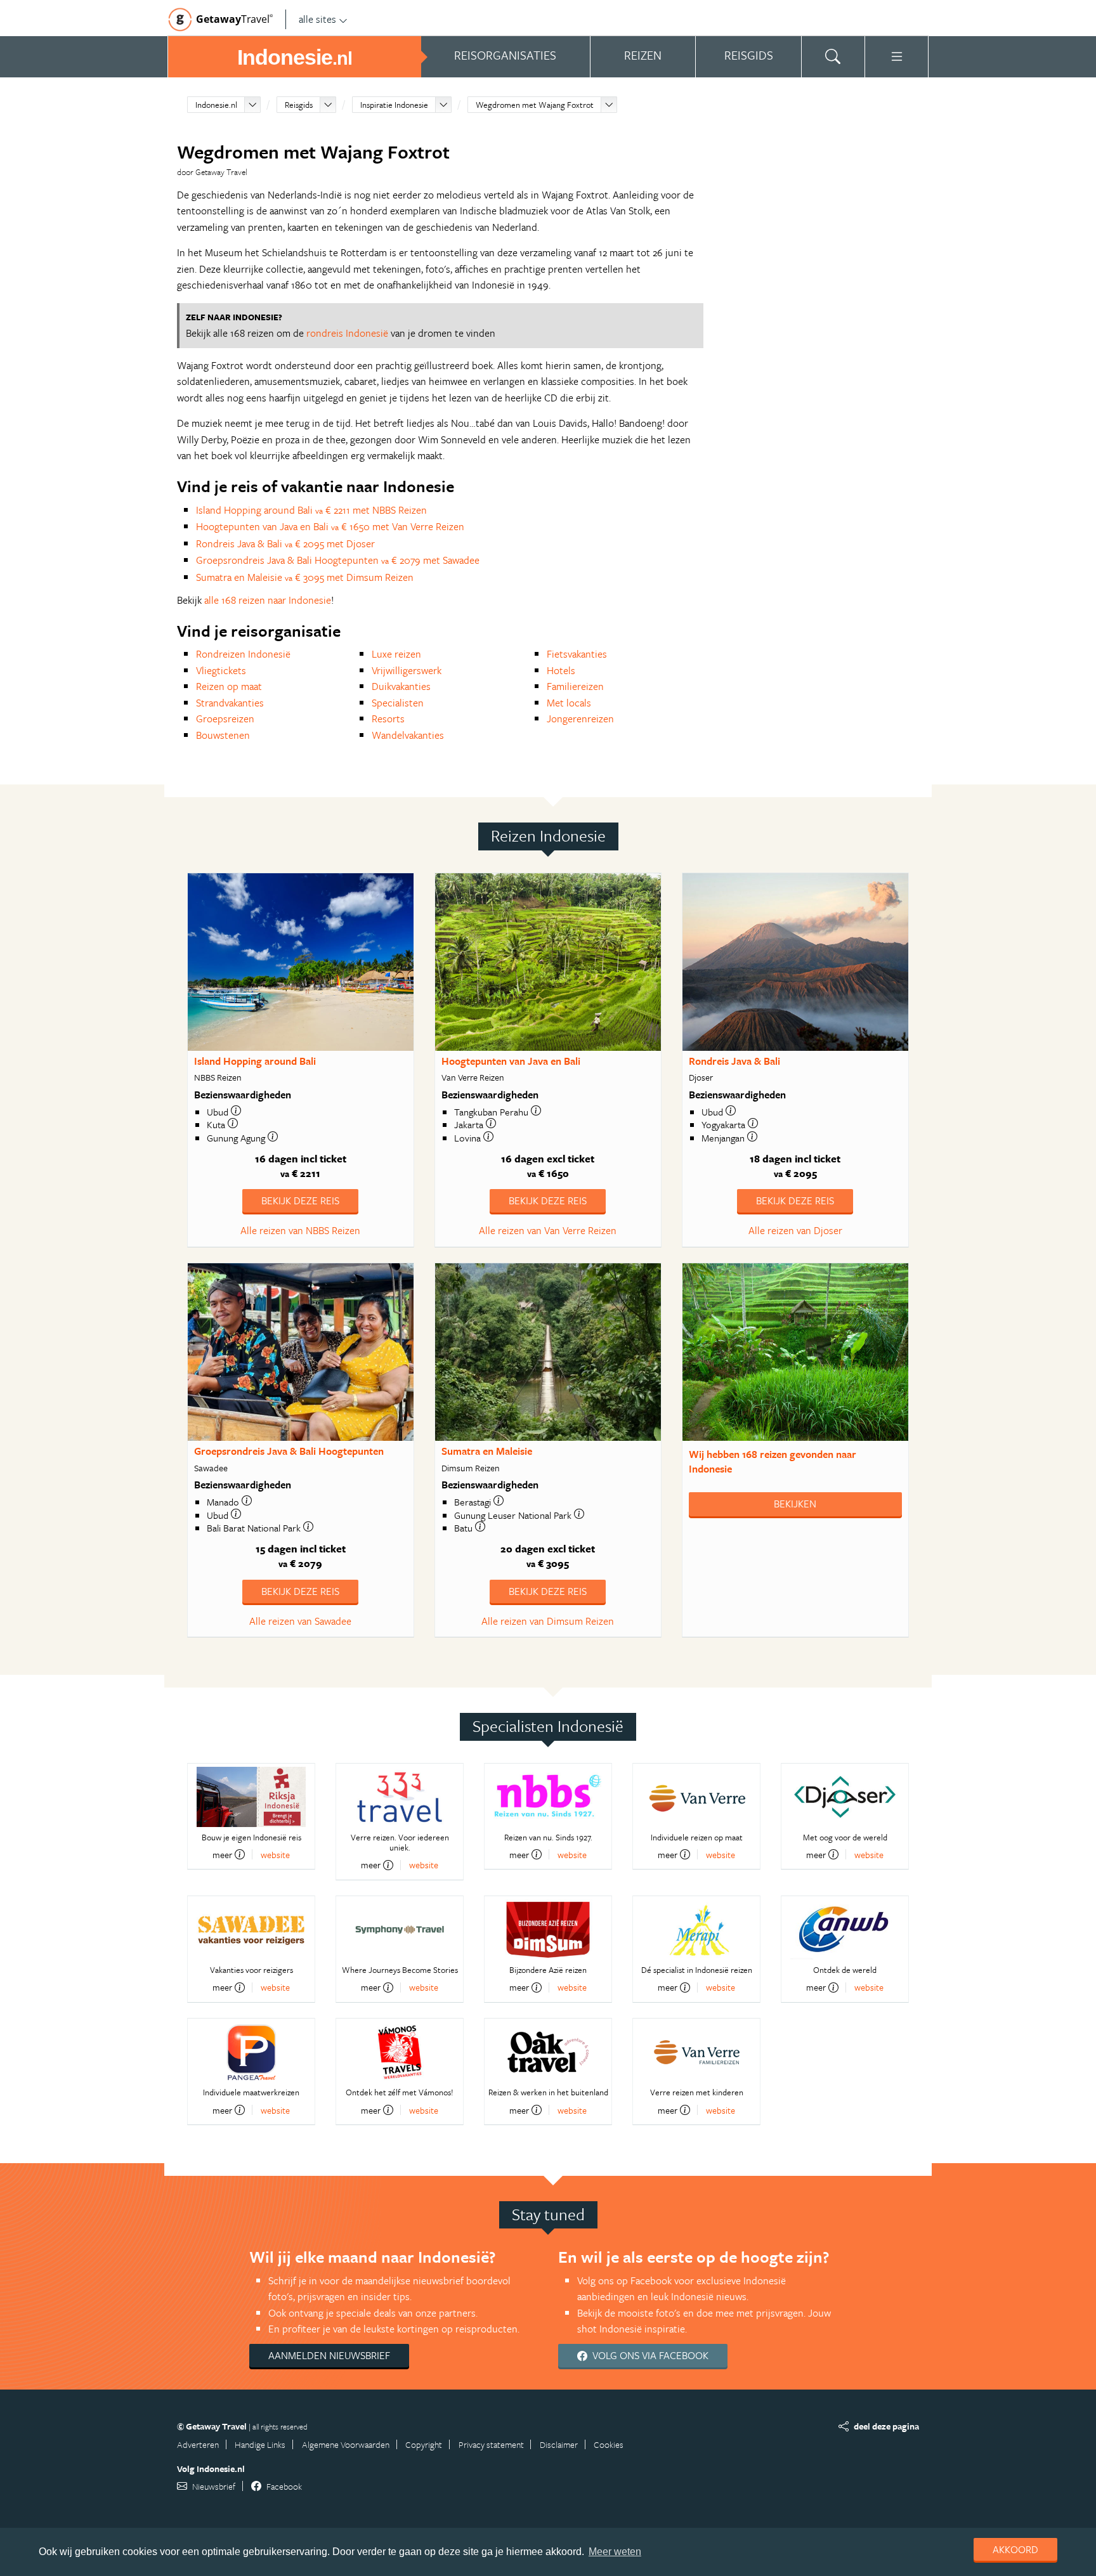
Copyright (424, 2444)
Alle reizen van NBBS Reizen (300, 1230)
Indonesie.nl (216, 105)
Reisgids (299, 105)
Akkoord (1015, 2549)
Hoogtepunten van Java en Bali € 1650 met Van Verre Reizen (330, 526)
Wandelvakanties (408, 735)
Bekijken (795, 1504)
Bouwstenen (223, 735)
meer (222, 1854)
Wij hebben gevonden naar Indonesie (773, 1461)
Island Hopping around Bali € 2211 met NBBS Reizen (311, 510)
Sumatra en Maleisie (487, 1451)
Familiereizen (575, 686)
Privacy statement (491, 2444)
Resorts (388, 719)
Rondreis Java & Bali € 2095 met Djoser (285, 543)
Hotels (561, 670)
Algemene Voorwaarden (346, 2444)
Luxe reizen (396, 654)
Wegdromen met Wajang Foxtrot (535, 105)
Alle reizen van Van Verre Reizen (548, 1230)
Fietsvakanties (577, 654)
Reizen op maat (229, 686)
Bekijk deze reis (300, 1200)
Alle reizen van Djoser (795, 1230)
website (275, 1855)
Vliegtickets (221, 670)
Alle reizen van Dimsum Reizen (548, 1621)
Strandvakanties (230, 703)
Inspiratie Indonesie (394, 105)
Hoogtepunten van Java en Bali (511, 1061)
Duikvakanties (401, 686)
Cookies (609, 2444)
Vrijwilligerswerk (407, 670)
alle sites (317, 19)
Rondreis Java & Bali (734, 1061)
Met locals (569, 703)
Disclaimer (559, 2444)
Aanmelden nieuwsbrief (329, 2355)
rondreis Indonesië (347, 333)
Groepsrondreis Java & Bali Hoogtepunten (289, 1451)
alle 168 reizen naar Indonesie (268, 600)
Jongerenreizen (580, 719)
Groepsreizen (225, 719)
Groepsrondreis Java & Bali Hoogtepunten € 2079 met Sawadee (338, 560)
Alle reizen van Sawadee (300, 1621)
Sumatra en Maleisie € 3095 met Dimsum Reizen (305, 577)
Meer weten (615, 2552)
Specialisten (398, 703)
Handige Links (260, 2444)
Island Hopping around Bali (255, 1061)
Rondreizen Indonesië (243, 654)
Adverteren (198, 2444)
